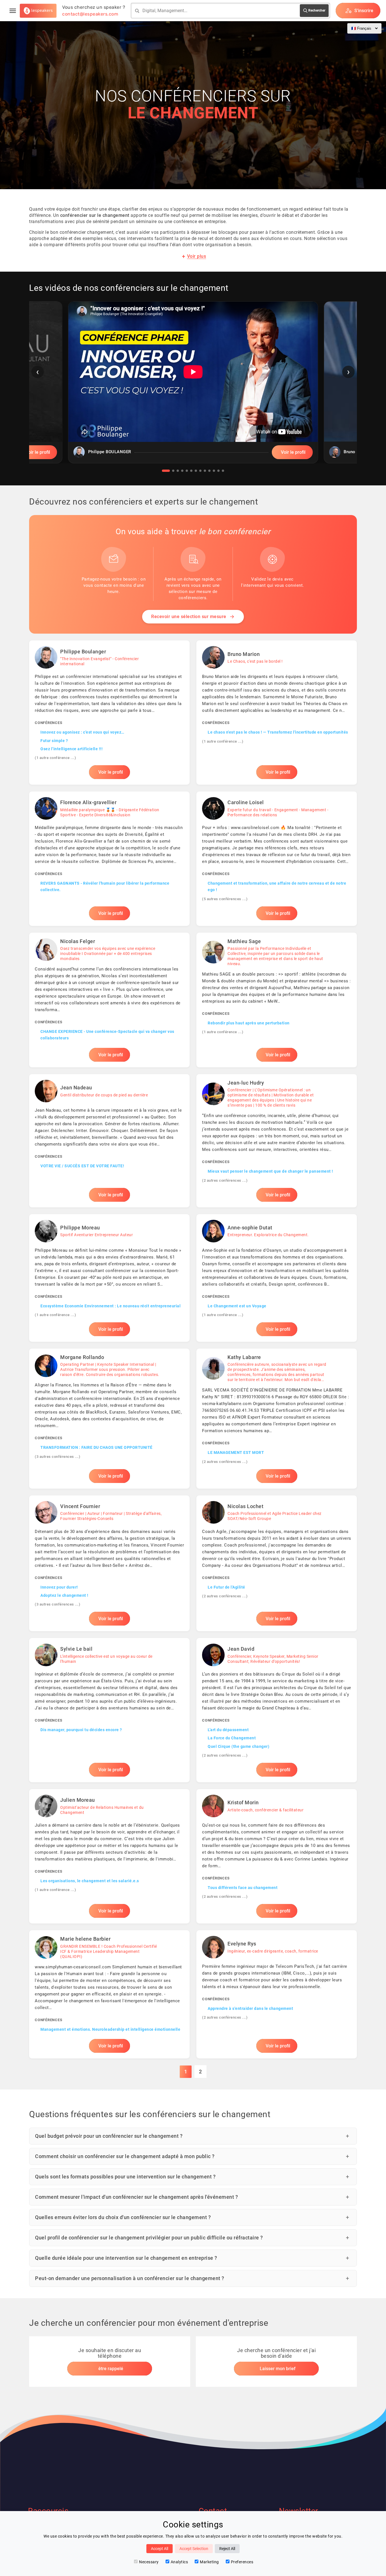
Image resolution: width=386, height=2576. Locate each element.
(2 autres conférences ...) (225, 1180)
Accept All (160, 2549)
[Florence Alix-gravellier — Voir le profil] (109, 859)
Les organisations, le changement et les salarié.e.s (90, 1881)
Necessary (149, 2562)
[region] (193, 387)
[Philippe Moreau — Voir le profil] (109, 1278)
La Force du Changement (232, 1738)
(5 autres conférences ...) (225, 899)
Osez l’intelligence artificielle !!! (71, 749)
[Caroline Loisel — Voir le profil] (277, 859)
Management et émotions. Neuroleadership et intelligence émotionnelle (110, 2029)
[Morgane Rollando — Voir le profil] (109, 1419)
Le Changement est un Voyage (237, 1306)
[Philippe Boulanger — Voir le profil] (109, 713)
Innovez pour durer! (59, 1587)
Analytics (179, 2562)
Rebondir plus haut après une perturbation (249, 1023)
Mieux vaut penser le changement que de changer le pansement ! (270, 1171)
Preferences (242, 2562)
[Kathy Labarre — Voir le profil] (277, 1419)
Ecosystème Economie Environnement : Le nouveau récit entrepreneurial (110, 1306)
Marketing (209, 2562)
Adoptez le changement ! (64, 1595)
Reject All (227, 2549)
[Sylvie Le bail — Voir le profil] (109, 1710)
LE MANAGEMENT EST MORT (236, 1452)
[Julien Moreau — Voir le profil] (109, 1856)
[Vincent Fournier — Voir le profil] (109, 1563)
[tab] (166, 471)
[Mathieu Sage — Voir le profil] (277, 1000)
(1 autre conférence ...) (55, 758)
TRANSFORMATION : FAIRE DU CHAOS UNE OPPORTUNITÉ (96, 1447)
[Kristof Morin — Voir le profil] (277, 1856)
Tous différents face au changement (243, 1888)
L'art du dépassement (228, 1730)
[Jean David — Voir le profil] (277, 1710)
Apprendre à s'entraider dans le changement (250, 2008)
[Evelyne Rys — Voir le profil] (277, 1994)
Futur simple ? (54, 741)
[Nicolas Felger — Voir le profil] (109, 1000)
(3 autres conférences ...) (58, 1457)
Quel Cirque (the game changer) (238, 1746)
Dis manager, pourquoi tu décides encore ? (81, 1730)
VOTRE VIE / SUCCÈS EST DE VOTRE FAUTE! (82, 1166)
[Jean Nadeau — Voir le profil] (109, 1141)
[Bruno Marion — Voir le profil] (277, 713)
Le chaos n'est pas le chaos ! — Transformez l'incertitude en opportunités (278, 732)
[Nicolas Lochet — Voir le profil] (277, 1563)
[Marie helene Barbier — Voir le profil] (109, 1994)
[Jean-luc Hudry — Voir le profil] (277, 1141)
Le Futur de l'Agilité (226, 1587)
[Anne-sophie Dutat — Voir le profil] (277, 1278)
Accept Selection (194, 2549)
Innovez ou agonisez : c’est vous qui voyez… (82, 732)
